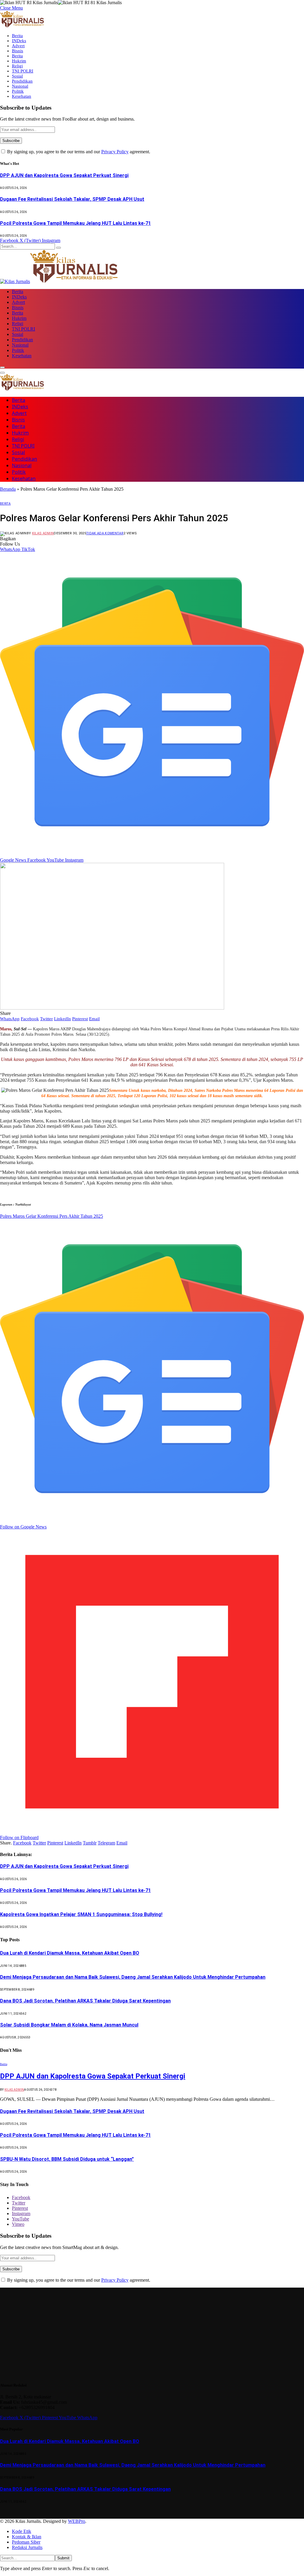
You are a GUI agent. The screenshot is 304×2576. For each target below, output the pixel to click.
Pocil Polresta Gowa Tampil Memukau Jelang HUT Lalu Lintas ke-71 (75, 223)
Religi (17, 66)
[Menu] (2, 367)
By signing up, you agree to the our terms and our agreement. (78, 152)
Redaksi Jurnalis (27, 2547)
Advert (18, 46)
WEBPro (77, 2521)
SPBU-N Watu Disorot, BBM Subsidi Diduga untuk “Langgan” (67, 2159)
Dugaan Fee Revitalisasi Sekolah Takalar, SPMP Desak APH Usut (72, 199)
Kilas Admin (43, 533)
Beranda (8, 489)
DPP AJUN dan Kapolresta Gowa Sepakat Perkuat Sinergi (64, 175)
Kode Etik (22, 2531)
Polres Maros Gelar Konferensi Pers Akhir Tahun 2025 (52, 1216)
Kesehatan (22, 96)
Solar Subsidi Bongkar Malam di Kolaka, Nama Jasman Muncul (69, 2025)
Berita (17, 36)
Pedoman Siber (26, 2542)
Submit (63, 2558)
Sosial (17, 76)
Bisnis (18, 51)
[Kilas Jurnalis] (59, 281)
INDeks (19, 41)
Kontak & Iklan (27, 2537)
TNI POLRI (23, 71)
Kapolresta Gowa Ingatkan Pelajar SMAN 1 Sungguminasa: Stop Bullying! (81, 1914)
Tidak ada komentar (105, 533)
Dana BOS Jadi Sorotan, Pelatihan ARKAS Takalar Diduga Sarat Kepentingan (85, 2001)
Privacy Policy (115, 152)
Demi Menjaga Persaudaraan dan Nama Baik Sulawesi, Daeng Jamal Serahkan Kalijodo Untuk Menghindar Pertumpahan (133, 1977)
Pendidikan (22, 81)
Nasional (20, 86)
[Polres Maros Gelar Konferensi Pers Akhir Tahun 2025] (112, 1008)
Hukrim (19, 61)
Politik (18, 91)
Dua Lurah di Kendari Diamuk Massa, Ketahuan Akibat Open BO (70, 1953)
